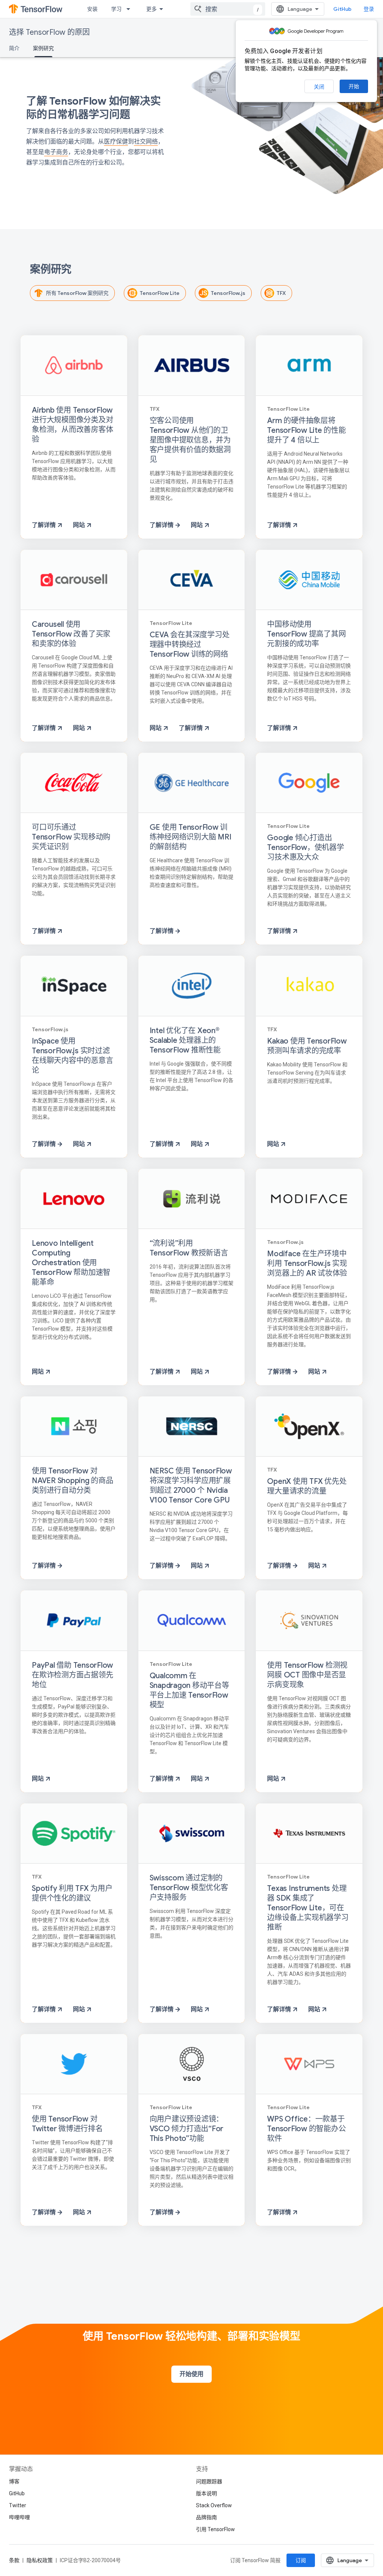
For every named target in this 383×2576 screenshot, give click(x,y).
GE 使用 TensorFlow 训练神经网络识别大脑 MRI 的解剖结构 (191, 837)
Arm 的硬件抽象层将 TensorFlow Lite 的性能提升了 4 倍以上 (306, 430)
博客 (14, 2481)
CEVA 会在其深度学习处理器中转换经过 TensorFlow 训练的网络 (190, 645)
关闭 (319, 87)
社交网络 (146, 141)
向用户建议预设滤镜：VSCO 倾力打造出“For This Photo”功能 (187, 2129)
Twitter (18, 2505)
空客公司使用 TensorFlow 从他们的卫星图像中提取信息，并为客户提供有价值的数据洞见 (190, 440)
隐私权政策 (40, 2560)
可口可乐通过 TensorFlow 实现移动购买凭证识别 (71, 837)
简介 (14, 48)
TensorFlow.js (228, 293)
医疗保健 (116, 141)
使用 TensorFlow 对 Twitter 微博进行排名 (67, 2124)
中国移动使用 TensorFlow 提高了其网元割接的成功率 (306, 634)
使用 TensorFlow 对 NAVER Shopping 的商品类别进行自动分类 (73, 1481)
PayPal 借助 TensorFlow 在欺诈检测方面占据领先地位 (72, 1675)
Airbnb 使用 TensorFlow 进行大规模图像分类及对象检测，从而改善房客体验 (72, 425)
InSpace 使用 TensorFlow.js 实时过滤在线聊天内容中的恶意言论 (72, 1056)
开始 (354, 86)
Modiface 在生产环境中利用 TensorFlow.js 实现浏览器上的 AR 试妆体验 (307, 1264)
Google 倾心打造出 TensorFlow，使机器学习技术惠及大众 (305, 848)
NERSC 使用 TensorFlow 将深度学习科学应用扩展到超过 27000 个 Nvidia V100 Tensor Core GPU (191, 1486)
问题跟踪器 (209, 2481)
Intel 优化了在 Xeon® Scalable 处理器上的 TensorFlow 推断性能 (185, 1040)
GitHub (342, 9)
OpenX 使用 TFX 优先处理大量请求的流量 (307, 1486)
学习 (116, 9)
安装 (92, 9)
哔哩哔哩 (19, 2517)
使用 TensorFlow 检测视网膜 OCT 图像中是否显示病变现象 (307, 1675)
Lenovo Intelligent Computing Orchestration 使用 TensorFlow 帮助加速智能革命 (71, 1263)
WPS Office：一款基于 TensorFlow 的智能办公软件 (306, 2129)
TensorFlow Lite (160, 293)
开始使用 (191, 2374)
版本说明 (206, 2493)
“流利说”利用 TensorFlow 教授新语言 (189, 1248)
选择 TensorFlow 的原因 (49, 32)
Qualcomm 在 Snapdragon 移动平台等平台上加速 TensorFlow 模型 (189, 1690)
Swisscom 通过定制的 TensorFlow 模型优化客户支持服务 (189, 1888)
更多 (151, 9)
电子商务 (56, 152)
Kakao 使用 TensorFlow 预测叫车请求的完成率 (307, 1046)
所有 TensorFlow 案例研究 (77, 293)
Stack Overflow (214, 2505)
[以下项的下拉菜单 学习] (131, 9)
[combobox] (228, 9)
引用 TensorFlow (215, 2529)
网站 (80, 525)
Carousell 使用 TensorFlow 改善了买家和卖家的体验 (71, 634)
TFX (281, 293)
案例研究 (43, 48)
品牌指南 (206, 2517)
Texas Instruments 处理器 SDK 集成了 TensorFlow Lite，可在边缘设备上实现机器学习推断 (308, 1908)
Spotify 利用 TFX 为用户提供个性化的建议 (72, 1893)
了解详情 (45, 525)
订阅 (301, 2560)
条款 (14, 2560)
